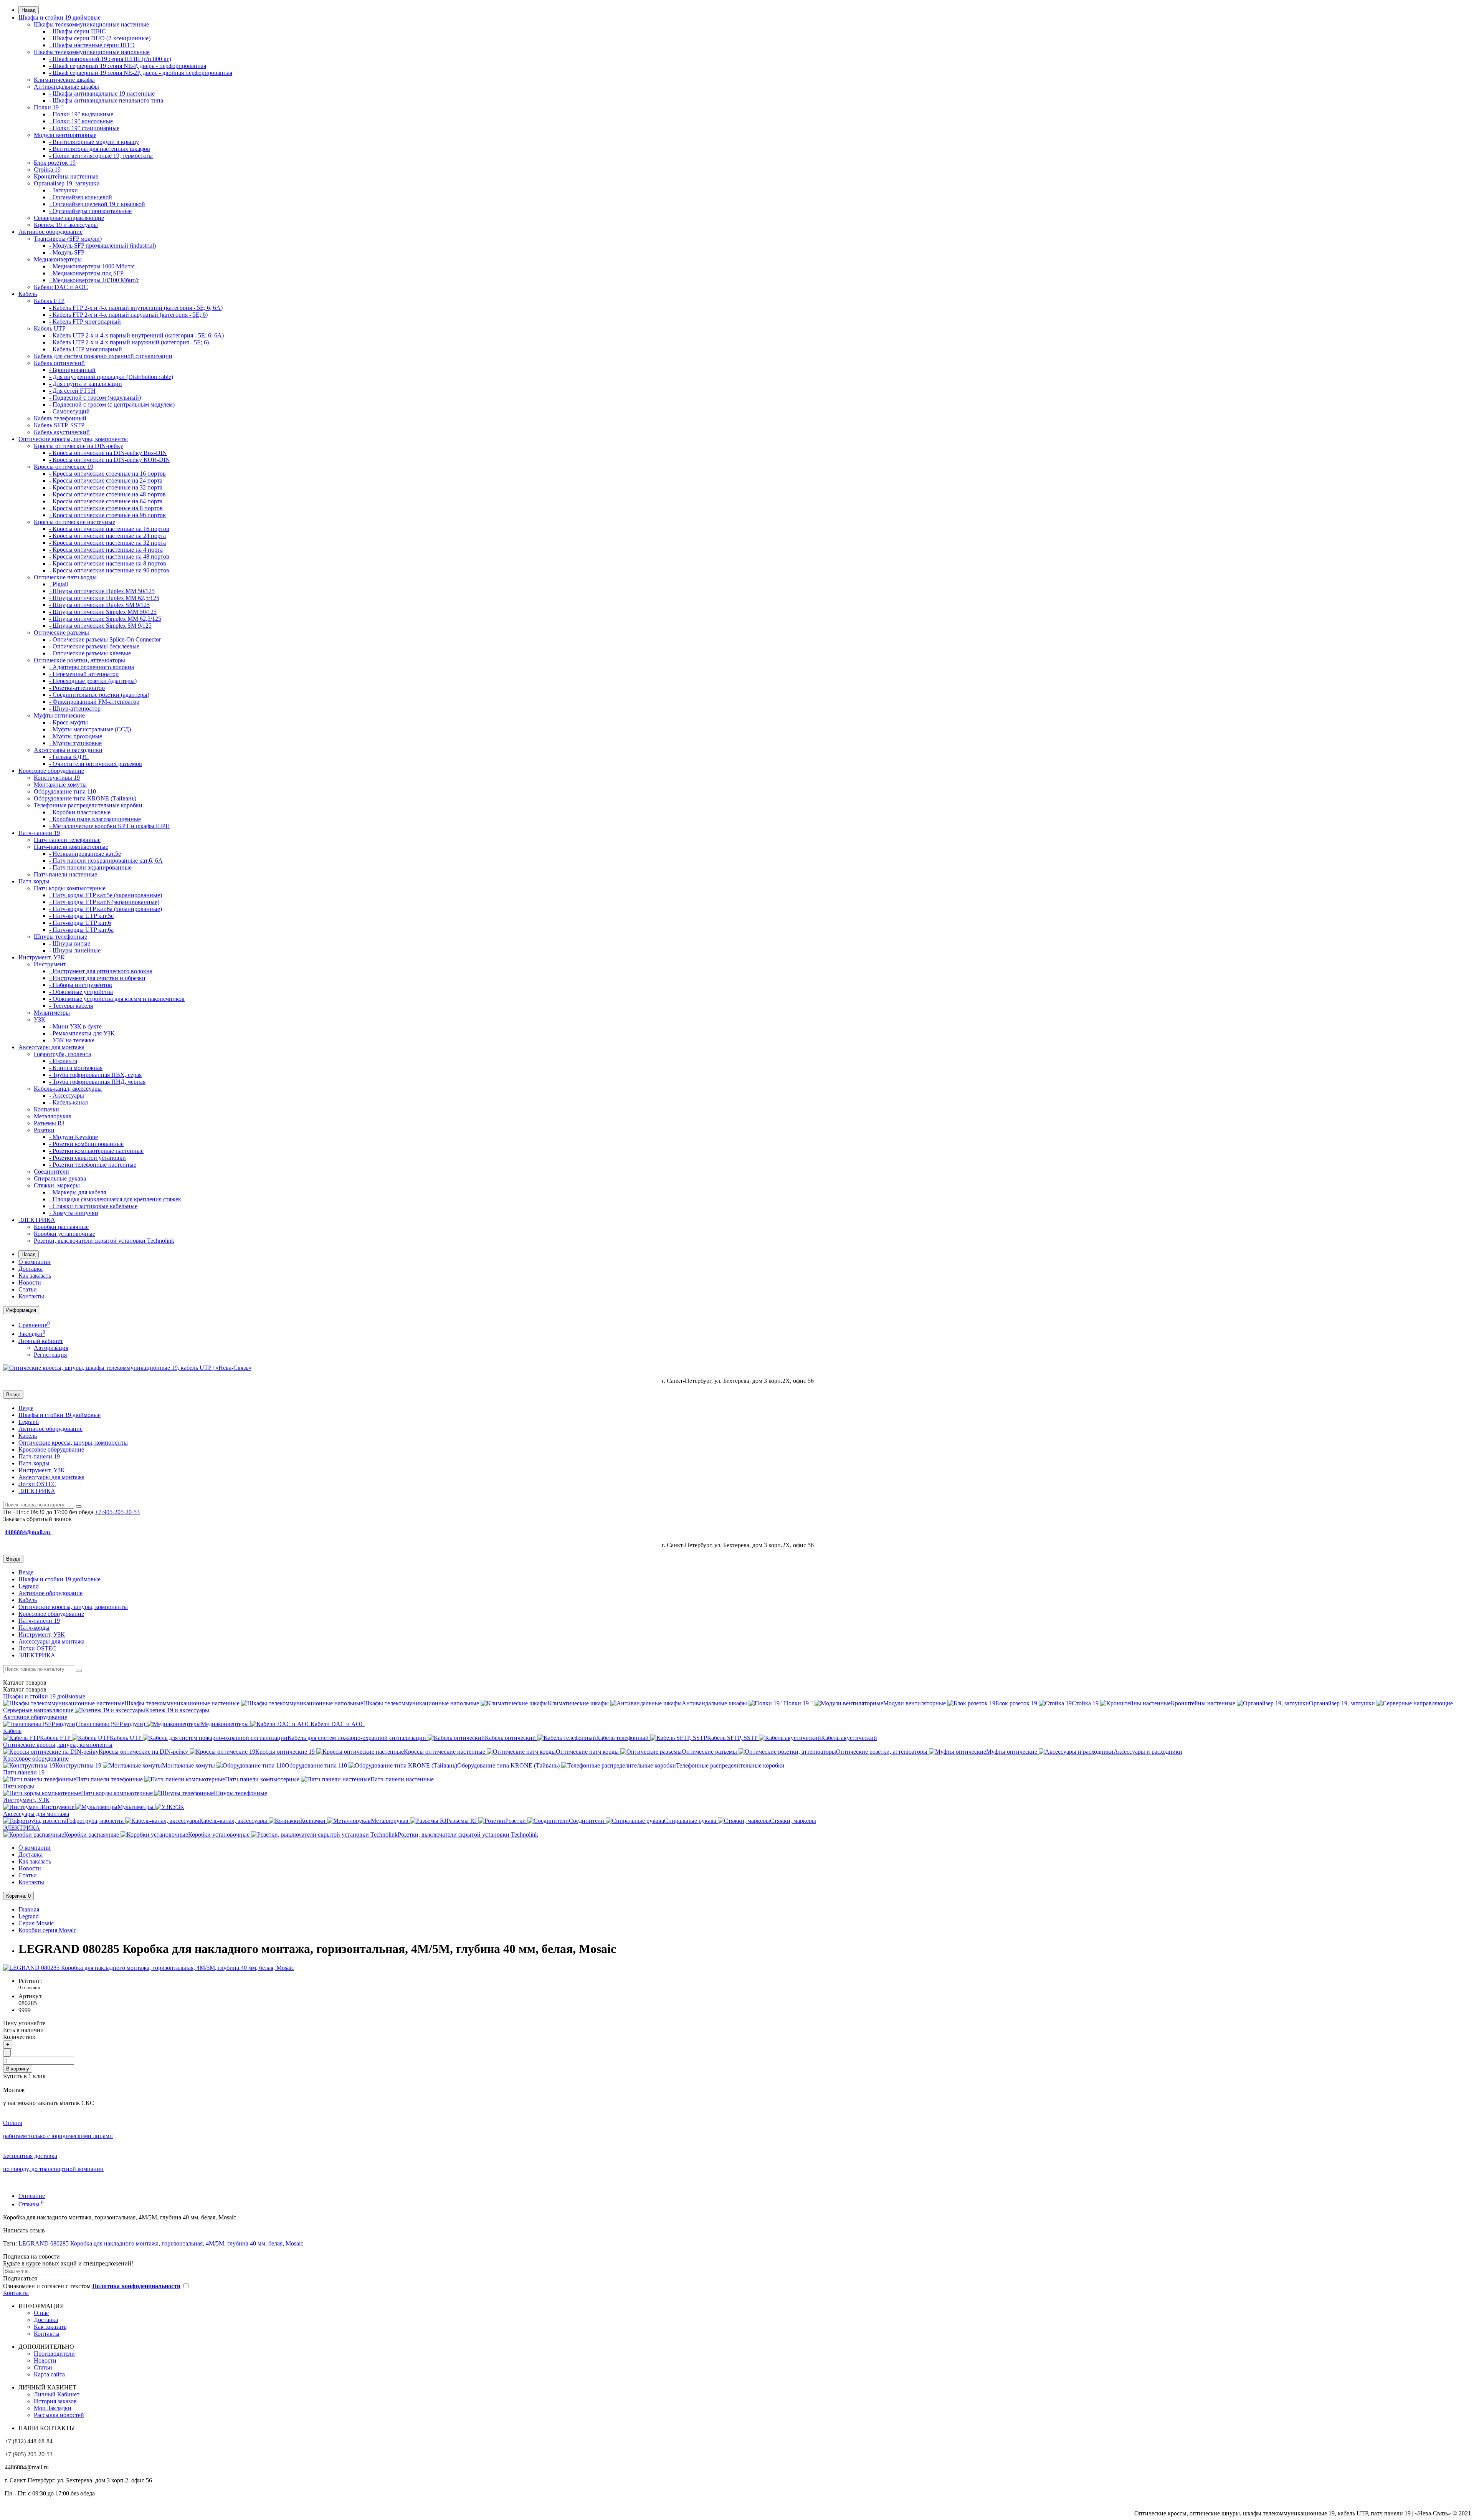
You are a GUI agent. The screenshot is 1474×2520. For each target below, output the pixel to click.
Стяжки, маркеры (57, 1185)
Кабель (28, 294)
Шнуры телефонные (60, 937)
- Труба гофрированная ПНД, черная (97, 1082)
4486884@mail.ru (28, 1532)
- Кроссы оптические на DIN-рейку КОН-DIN (110, 460)
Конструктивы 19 (57, 778)
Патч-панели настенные (65, 874)
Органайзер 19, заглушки (67, 183)
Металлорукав (53, 1116)
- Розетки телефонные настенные (93, 1165)
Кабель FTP (49, 301)
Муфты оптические (59, 715)
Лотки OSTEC (37, 1484)
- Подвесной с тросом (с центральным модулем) (112, 404)
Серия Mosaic (36, 1923)
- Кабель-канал (69, 1102)
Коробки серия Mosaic (47, 1930)
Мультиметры (52, 1013)
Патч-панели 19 (39, 833)
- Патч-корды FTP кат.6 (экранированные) (104, 902)
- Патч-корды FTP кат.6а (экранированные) (106, 909)
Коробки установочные (64, 1234)
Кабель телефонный (60, 418)
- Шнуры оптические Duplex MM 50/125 (102, 591)
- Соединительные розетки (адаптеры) (99, 695)
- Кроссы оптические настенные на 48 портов (109, 556)
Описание (32, 2196)
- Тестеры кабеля (71, 1006)
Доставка (31, 1269)
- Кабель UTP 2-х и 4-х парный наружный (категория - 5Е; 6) (129, 342)
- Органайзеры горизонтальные (90, 211)
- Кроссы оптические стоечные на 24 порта (106, 480)
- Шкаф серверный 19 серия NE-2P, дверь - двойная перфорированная (141, 73)
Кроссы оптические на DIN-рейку (78, 446)
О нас (41, 2313)
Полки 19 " (48, 107)
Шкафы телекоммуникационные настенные (91, 24)
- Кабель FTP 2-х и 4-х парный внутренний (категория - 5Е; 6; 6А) (136, 308)
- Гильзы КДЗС (69, 757)
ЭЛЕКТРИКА (37, 1220)
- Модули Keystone (74, 1137)
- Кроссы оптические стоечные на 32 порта (106, 487)
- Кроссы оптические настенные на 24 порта (107, 536)
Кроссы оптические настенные (74, 522)
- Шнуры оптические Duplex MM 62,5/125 (104, 598)
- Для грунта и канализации (86, 384)
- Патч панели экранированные (90, 867)
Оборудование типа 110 (65, 791)
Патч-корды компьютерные (70, 888)
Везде (26, 1408)
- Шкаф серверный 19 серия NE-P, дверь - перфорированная (128, 66)
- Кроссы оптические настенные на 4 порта (106, 550)
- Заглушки (64, 190)
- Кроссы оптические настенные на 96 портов (109, 570)
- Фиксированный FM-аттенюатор (94, 702)
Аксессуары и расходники (68, 750)
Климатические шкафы (64, 80)
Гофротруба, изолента (62, 1054)
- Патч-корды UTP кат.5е (81, 916)
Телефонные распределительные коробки (88, 805)
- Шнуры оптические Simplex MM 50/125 (103, 612)
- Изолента (63, 1061)
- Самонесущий (69, 411)
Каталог (25, 1689)
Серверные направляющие (69, 218)
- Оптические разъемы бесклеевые (94, 646)
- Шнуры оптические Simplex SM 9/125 (100, 626)
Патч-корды (34, 881)
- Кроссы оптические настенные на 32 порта (107, 543)
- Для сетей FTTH (72, 391)
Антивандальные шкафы (66, 87)
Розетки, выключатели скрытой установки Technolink (104, 1241)
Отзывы (31, 2204)
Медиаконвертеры (58, 259)
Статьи (28, 1289)
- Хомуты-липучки (74, 1213)
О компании (35, 1262)
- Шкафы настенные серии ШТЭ (92, 45)
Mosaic (294, 2243)
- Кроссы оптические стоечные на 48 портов (107, 494)
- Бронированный (72, 370)
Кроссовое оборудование (51, 771)
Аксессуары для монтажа (51, 1047)
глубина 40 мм (246, 2243)
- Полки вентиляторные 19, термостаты (101, 156)
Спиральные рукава (60, 1178)
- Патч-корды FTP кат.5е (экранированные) (106, 895)
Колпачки (46, 1109)
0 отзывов (29, 1987)
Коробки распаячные (61, 1227)
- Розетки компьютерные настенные (96, 1151)
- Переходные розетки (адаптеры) (93, 681)
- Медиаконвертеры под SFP (86, 273)
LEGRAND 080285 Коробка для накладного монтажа (88, 2243)
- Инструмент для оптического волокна (101, 971)
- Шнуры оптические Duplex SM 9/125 (99, 605)
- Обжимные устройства (81, 992)
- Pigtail (59, 584)
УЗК (40, 1019)
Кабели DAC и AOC (61, 287)
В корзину (18, 2069)
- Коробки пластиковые (80, 812)
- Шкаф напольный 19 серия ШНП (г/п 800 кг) (110, 59)
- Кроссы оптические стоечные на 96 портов (107, 515)
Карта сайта (49, 2374)
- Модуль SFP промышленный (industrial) (102, 246)
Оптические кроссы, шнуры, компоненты (73, 439)
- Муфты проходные (76, 736)
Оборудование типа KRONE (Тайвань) (85, 798)
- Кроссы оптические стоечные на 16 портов (107, 474)
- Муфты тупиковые (75, 743)
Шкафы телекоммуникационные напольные (92, 52)
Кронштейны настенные (66, 176)
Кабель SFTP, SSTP (59, 425)
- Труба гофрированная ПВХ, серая (95, 1075)
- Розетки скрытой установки (88, 1158)
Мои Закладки (53, 2408)
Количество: (19, 2037)
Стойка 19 (47, 169)
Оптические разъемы (61, 632)
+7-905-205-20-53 (117, 1512)
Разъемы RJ (49, 1123)
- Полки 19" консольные (81, 121)
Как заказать (35, 1276)
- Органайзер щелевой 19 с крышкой (97, 204)
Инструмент (50, 964)
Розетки (44, 1130)
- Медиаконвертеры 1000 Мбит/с (92, 266)
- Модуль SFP (67, 252)
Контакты (31, 1296)
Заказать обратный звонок (37, 1519)
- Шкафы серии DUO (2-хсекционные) (100, 38)
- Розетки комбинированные (86, 1144)
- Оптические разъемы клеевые (90, 653)
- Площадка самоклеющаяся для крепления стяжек (115, 1199)
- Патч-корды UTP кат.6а (81, 930)
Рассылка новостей (59, 2415)
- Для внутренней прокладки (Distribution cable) (111, 377)
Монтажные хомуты (60, 785)
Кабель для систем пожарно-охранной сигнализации (103, 356)
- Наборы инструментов (81, 985)
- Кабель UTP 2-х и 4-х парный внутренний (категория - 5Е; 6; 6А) (136, 335)
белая (275, 2243)
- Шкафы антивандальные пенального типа (106, 100)
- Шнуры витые (70, 943)
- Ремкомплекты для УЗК (82, 1033)
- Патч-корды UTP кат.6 (80, 923)
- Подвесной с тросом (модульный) (95, 398)
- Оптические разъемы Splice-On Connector (105, 639)
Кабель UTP (50, 328)
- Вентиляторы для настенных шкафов (100, 149)
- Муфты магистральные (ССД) (90, 729)
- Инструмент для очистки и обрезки (97, 978)
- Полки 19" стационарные (84, 128)
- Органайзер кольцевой (81, 197)
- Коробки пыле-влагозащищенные (95, 819)
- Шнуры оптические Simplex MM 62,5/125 (105, 619)
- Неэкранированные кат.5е (85, 854)
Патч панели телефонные (67, 840)
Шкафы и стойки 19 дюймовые (59, 17)
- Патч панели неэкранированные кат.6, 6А (106, 861)
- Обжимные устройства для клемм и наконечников (117, 999)
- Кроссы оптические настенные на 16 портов (109, 529)
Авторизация (51, 1348)
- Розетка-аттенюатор (77, 688)
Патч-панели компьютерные (71, 847)
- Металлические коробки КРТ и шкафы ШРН (110, 826)
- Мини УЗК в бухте (75, 1026)
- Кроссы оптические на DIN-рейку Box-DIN (108, 453)
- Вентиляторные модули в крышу (94, 142)
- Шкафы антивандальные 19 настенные (102, 93)
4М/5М (215, 2243)
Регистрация (50, 1355)
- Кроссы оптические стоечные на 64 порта (106, 501)
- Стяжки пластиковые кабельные (93, 1206)
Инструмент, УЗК (42, 957)
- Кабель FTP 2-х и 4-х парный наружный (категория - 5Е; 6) (128, 315)
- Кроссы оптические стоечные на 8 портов (106, 508)
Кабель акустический (62, 432)
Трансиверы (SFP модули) (68, 239)
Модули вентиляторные (65, 135)
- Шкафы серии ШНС (78, 31)
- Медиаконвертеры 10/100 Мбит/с (94, 280)
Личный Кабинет (57, 2394)
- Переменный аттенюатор (84, 674)
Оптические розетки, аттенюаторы (79, 660)
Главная (29, 1909)
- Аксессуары (67, 1095)
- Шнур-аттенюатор (75, 709)
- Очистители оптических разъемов (96, 764)
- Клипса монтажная (76, 1068)
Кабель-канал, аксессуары (68, 1089)
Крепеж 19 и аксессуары (66, 225)
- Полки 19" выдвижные (81, 114)
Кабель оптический (59, 363)
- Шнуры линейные (75, 950)
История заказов (55, 2401)
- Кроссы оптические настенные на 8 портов (108, 563)
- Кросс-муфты (69, 722)
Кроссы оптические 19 (64, 467)
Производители (54, 2354)
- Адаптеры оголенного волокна (92, 667)
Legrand (29, 1422)
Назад (29, 10)
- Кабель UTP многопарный (86, 349)
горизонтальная (182, 2243)
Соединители (51, 1172)
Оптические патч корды (65, 577)
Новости (30, 1282)
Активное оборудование (50, 232)
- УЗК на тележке (72, 1040)
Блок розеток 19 (55, 163)
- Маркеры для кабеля (78, 1192)
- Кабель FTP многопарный (85, 322)
